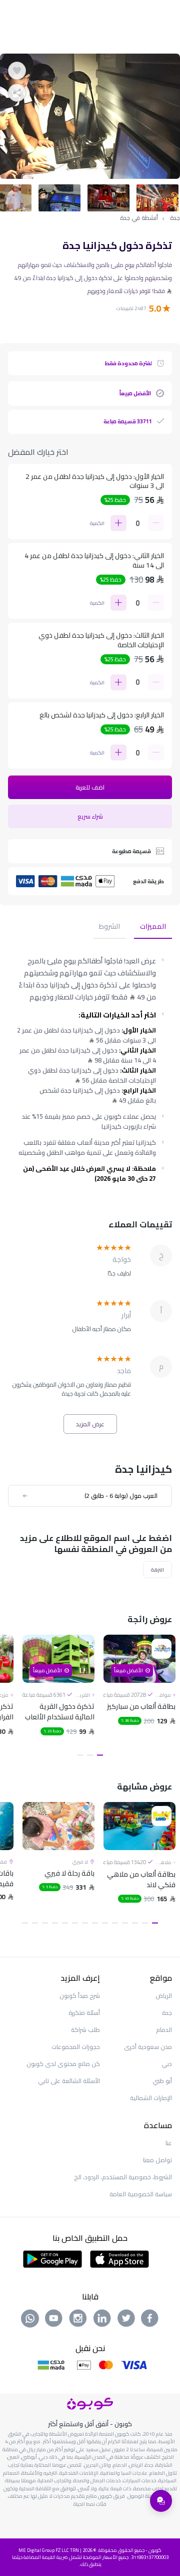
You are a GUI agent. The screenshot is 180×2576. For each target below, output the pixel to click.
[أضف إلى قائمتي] (17, 71)
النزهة (157, 1570)
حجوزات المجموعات (76, 2047)
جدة (175, 218)
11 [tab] (55, 1923)
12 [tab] (45, 1923)
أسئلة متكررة (84, 2013)
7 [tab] (95, 1923)
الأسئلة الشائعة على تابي (69, 2081)
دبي (167, 2064)
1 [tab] (100, 1755)
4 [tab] (125, 1923)
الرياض (164, 1996)
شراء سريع (90, 816)
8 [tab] (85, 1923)
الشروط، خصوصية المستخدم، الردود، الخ (123, 2177)
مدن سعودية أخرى (148, 2047)
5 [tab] (115, 1923)
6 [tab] (105, 1923)
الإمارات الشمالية (151, 2098)
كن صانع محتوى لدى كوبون (63, 2064)
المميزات (153, 927)
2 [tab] (90, 1755)
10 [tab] (65, 1923)
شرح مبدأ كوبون (80, 1996)
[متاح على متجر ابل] (119, 2258)
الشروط (109, 927)
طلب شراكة (85, 2030)
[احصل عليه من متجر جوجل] (53, 2258)
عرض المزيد (90, 1424)
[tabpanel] (90, 116)
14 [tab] (25, 1923)
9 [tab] (75, 1923)
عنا (169, 2143)
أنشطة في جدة (139, 218)
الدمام (164, 2030)
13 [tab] (35, 1923)
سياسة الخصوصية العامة (141, 2194)
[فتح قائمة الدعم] (161, 2501)
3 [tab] (80, 1755)
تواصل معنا (157, 2160)
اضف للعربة (90, 787)
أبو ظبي (162, 2081)
